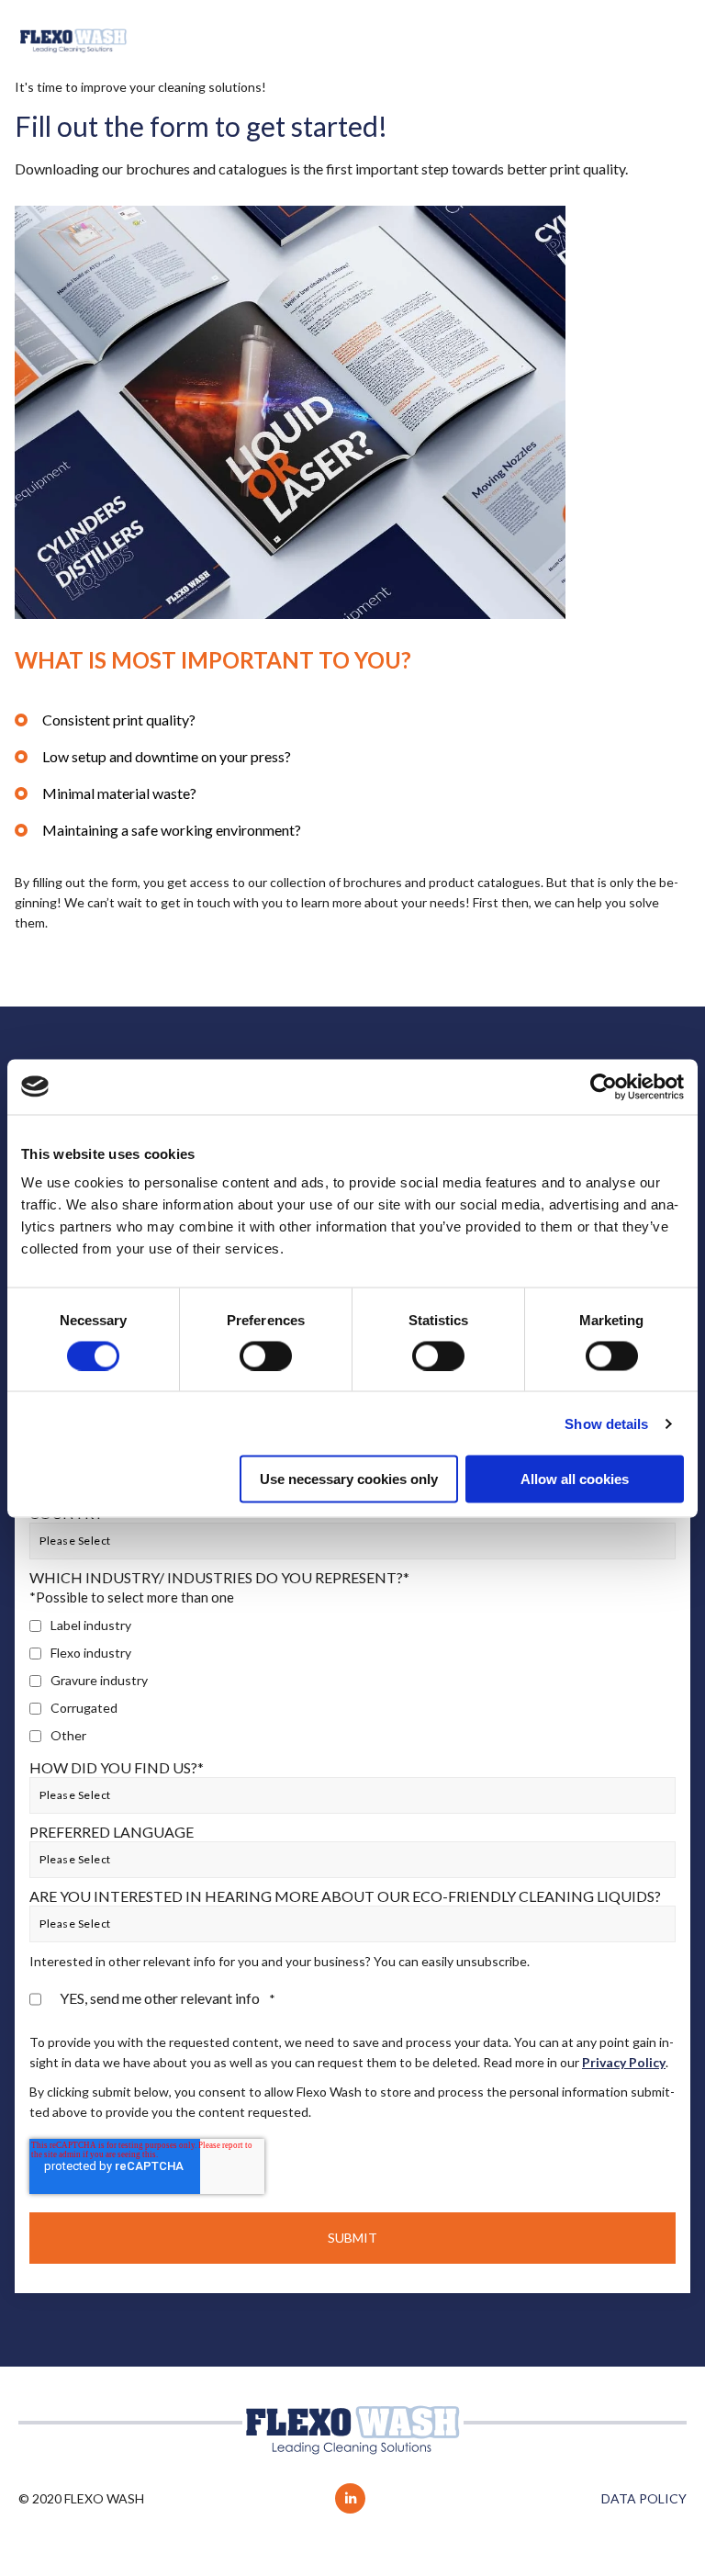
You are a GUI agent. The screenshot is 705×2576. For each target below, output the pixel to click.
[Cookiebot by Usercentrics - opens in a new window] (604, 1086)
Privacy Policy (624, 2062)
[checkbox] (352, 1681)
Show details (606, 1423)
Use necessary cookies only (349, 1479)
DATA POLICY (644, 2498)
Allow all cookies (575, 1479)
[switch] (266, 1355)
